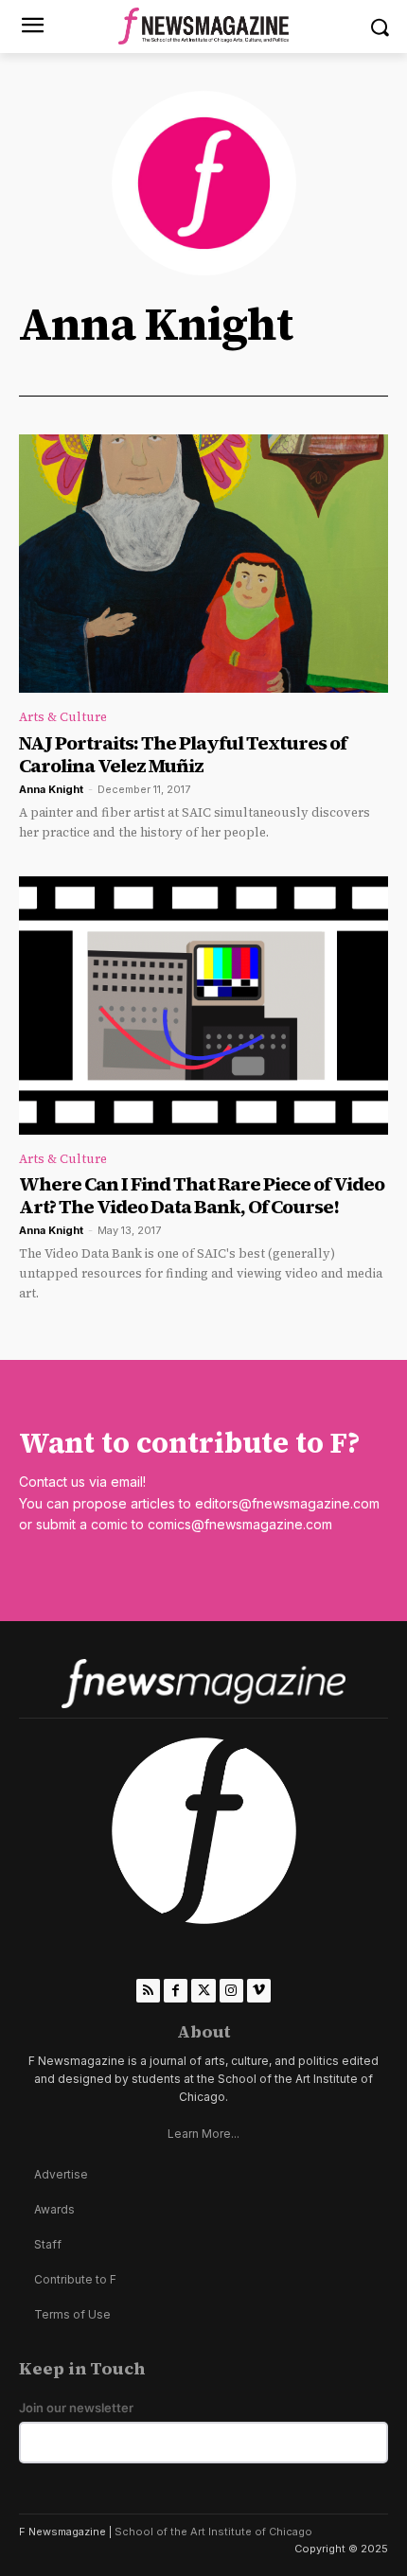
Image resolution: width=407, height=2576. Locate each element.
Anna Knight (51, 789)
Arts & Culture (63, 717)
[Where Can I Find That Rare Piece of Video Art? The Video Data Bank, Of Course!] (203, 1006)
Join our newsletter (76, 2408)
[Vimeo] (259, 1991)
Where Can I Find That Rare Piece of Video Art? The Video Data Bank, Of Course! (202, 1195)
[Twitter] (203, 1991)
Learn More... (203, 2134)
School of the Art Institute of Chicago (213, 2532)
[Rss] (148, 1991)
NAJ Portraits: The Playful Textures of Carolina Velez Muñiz (183, 754)
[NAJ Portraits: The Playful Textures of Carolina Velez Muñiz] (203, 564)
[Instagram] (231, 1991)
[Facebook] (176, 1991)
